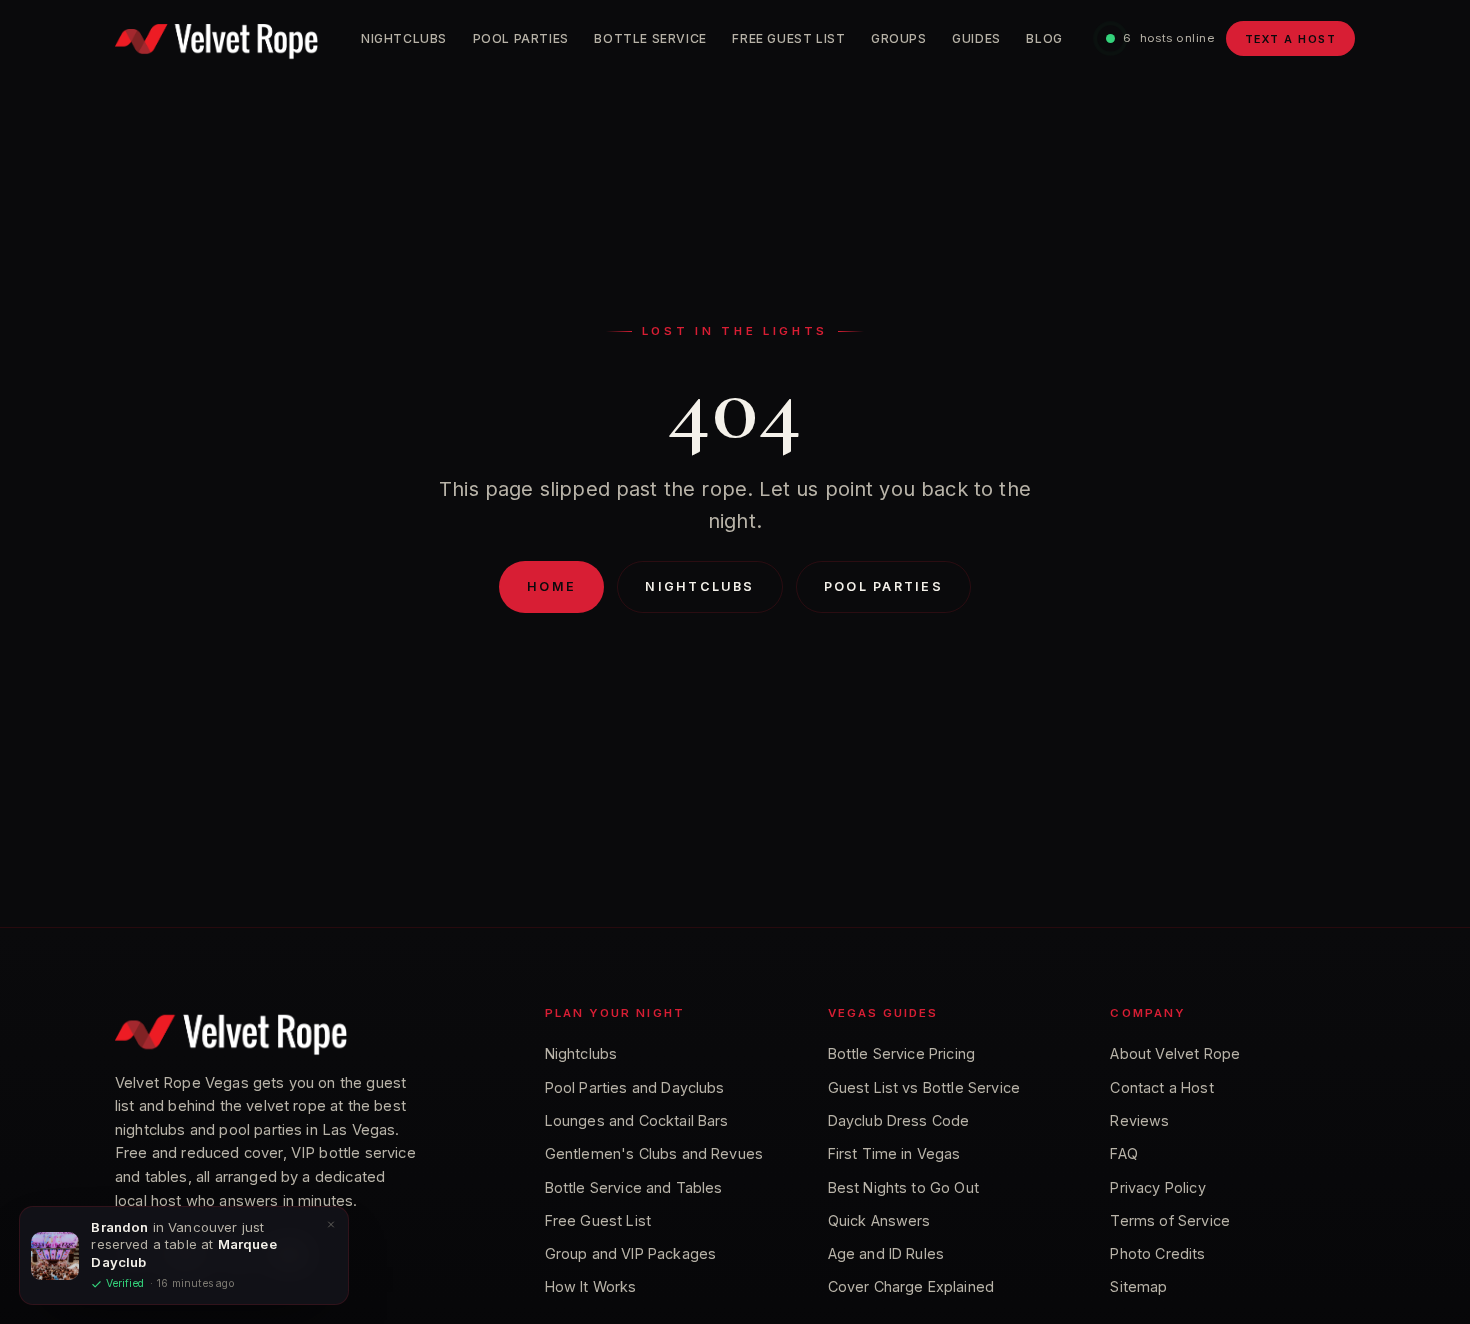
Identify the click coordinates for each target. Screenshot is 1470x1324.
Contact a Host (1161, 1087)
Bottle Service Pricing (902, 1053)
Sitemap (1138, 1286)
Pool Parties (521, 38)
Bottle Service (650, 38)
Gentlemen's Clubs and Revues (654, 1153)
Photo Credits (1157, 1253)
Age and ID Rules (886, 1253)
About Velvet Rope (1175, 1053)
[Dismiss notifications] (331, 1224)
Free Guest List (788, 38)
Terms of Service (1170, 1220)
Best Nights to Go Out (903, 1187)
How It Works (591, 1286)
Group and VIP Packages (631, 1253)
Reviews (1139, 1120)
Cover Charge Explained (911, 1286)
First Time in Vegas (894, 1153)
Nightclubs (404, 38)
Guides (976, 38)
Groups (899, 38)
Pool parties (883, 586)
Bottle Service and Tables (634, 1187)
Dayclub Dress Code (899, 1120)
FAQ (1123, 1153)
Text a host (1291, 39)
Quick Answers (879, 1220)
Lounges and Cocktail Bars (637, 1120)
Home (551, 586)
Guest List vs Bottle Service (924, 1087)
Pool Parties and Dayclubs (635, 1087)
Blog (1044, 38)
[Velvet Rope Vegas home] (216, 39)
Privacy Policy (1157, 1187)
